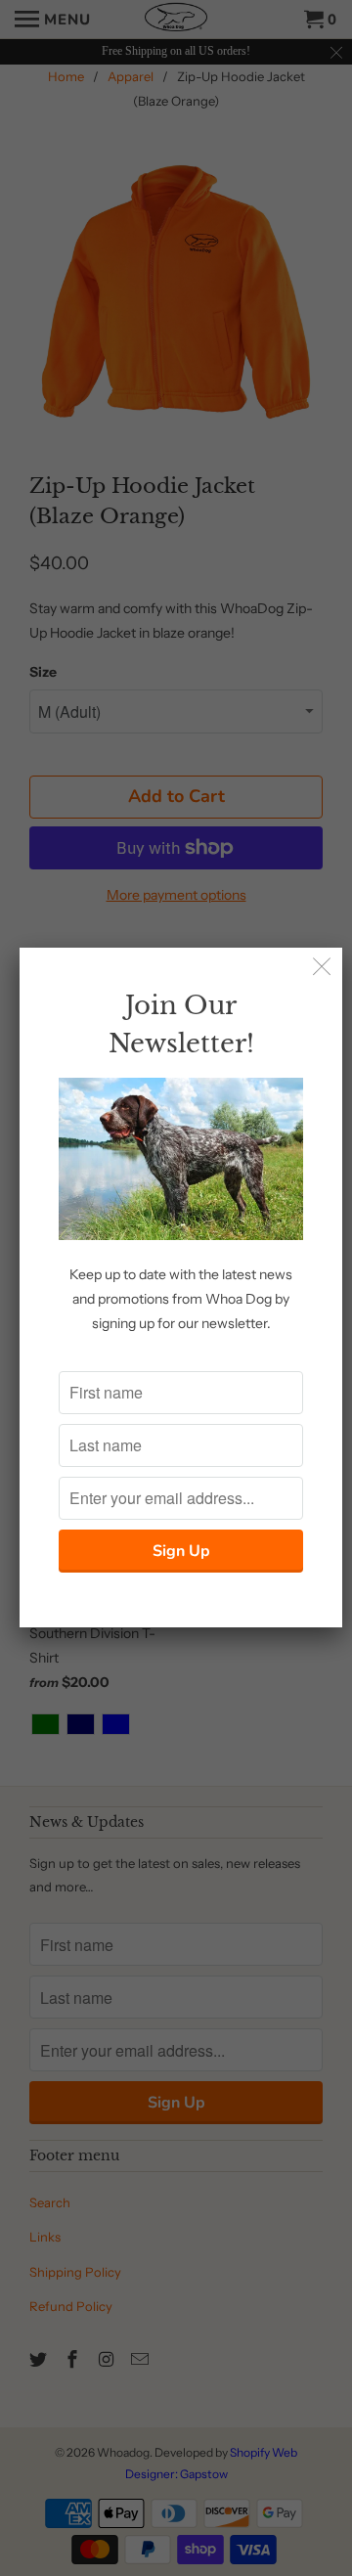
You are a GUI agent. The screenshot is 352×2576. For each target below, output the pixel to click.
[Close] (322, 968)
